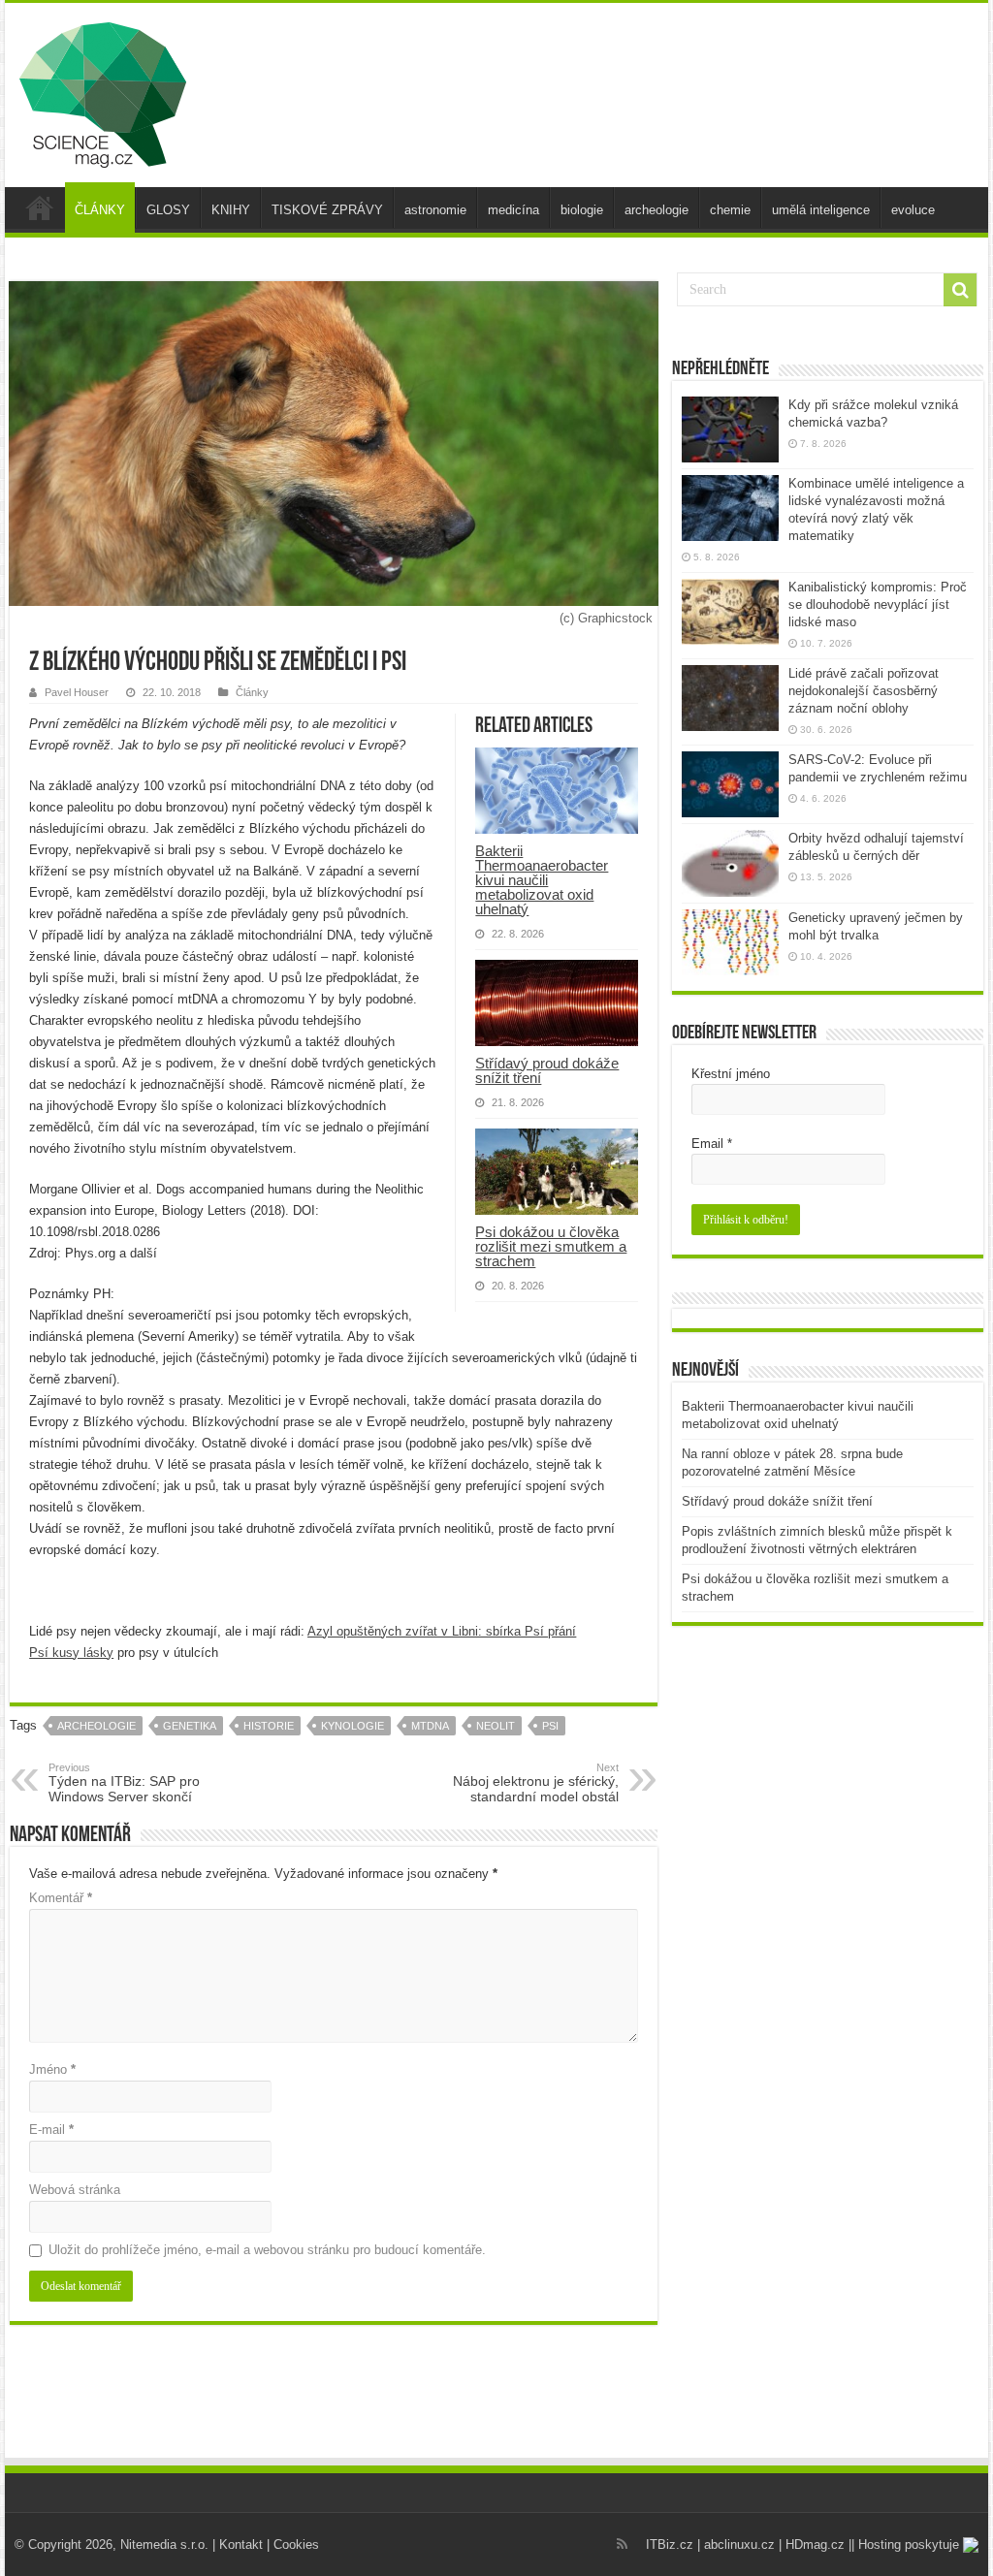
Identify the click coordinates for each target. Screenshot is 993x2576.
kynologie (352, 1726)
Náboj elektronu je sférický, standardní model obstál (536, 1783)
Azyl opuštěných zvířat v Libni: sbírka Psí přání (442, 1631)
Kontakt (241, 2544)
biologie (582, 210)
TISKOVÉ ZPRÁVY (327, 210)
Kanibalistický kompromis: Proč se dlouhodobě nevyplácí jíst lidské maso (878, 604)
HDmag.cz (815, 2544)
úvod (40, 207)
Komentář (61, 1898)
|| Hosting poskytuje (906, 2544)
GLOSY (168, 210)
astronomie (435, 210)
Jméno (52, 2069)
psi (550, 1726)
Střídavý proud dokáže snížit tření (547, 1070)
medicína (513, 210)
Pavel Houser (77, 692)
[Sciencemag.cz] (103, 91)
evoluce (913, 210)
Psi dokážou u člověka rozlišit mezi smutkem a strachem (551, 1246)
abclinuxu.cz (739, 2544)
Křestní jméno (731, 1074)
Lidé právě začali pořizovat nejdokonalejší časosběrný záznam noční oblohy (864, 691)
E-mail (51, 2130)
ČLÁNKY (100, 210)
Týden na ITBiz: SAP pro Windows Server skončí (124, 1783)
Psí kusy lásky (71, 1653)
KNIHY (231, 210)
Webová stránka (75, 2190)
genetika (190, 1726)
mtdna (430, 1726)
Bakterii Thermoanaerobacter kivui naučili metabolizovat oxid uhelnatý (542, 880)
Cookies (296, 2544)
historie (269, 1726)
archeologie (657, 210)
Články (252, 692)
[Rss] (622, 2544)
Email (712, 1144)
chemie (730, 210)
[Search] (960, 290)
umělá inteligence (821, 210)
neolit (496, 1726)
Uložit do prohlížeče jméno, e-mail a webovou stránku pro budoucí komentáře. (267, 2250)
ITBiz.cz (670, 2544)
